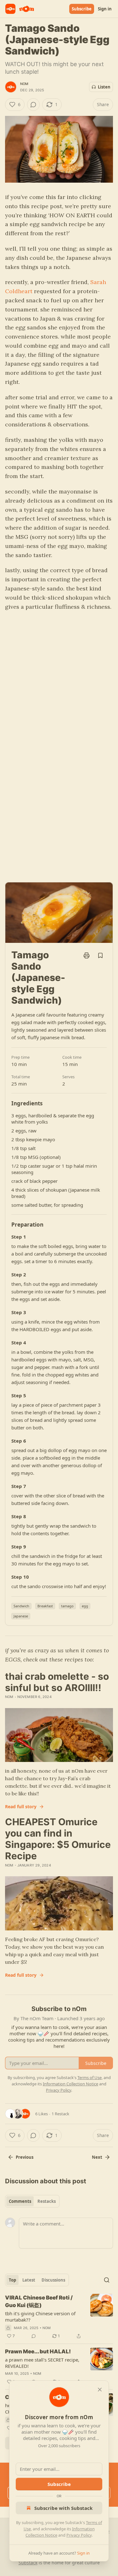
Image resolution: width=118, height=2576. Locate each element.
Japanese (21, 1616)
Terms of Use (90, 2077)
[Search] (107, 2280)
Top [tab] (12, 2280)
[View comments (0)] (33, 105)
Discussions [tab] (53, 2280)
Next (97, 2157)
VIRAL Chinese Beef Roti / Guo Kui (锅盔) (39, 2301)
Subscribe (82, 9)
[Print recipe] (87, 955)
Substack (28, 2563)
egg (85, 1606)
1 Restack (60, 2114)
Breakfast (45, 1606)
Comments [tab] (20, 2201)
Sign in (105, 9)
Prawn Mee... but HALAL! (38, 2351)
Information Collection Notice (70, 2084)
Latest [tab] (29, 2280)
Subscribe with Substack (63, 2508)
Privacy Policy (79, 2535)
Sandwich (21, 1606)
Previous (25, 2157)
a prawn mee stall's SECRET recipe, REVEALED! (42, 2363)
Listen (104, 87)
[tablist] (32, 2201)
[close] (100, 2390)
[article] (59, 2317)
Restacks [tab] (47, 2201)
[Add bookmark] (100, 955)
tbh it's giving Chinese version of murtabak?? (40, 2317)
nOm (24, 84)
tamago (67, 1606)
